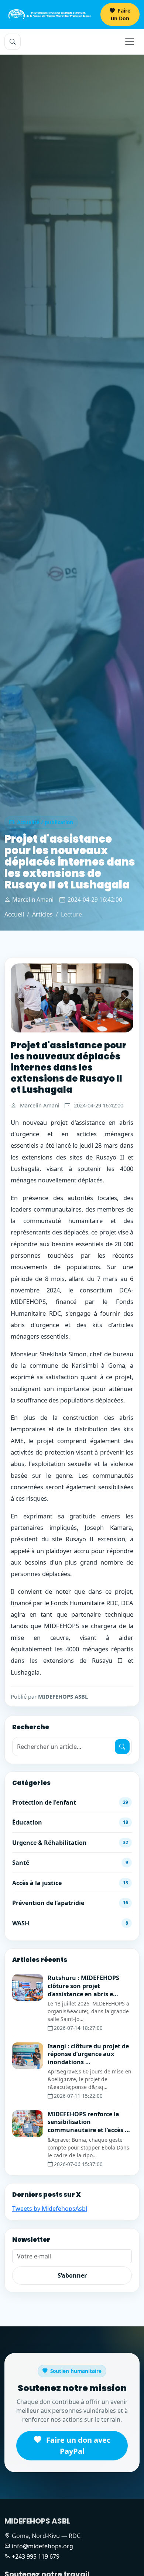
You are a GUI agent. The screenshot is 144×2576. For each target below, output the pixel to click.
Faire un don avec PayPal (77, 2445)
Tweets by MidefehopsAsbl (50, 2209)
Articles (42, 914)
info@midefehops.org (42, 2546)
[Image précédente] (20, 998)
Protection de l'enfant (70, 1802)
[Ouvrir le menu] (130, 42)
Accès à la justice (70, 1883)
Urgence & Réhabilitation (70, 1843)
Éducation (70, 1822)
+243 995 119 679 (36, 2556)
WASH (70, 1923)
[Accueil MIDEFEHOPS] (49, 14)
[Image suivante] (124, 998)
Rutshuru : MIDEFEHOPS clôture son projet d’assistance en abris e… (83, 1986)
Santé (70, 1863)
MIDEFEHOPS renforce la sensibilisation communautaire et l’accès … (89, 2122)
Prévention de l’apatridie (70, 1903)
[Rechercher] (122, 1747)
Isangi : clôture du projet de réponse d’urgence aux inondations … (88, 2054)
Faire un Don (121, 14)
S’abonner (72, 2275)
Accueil (14, 914)
